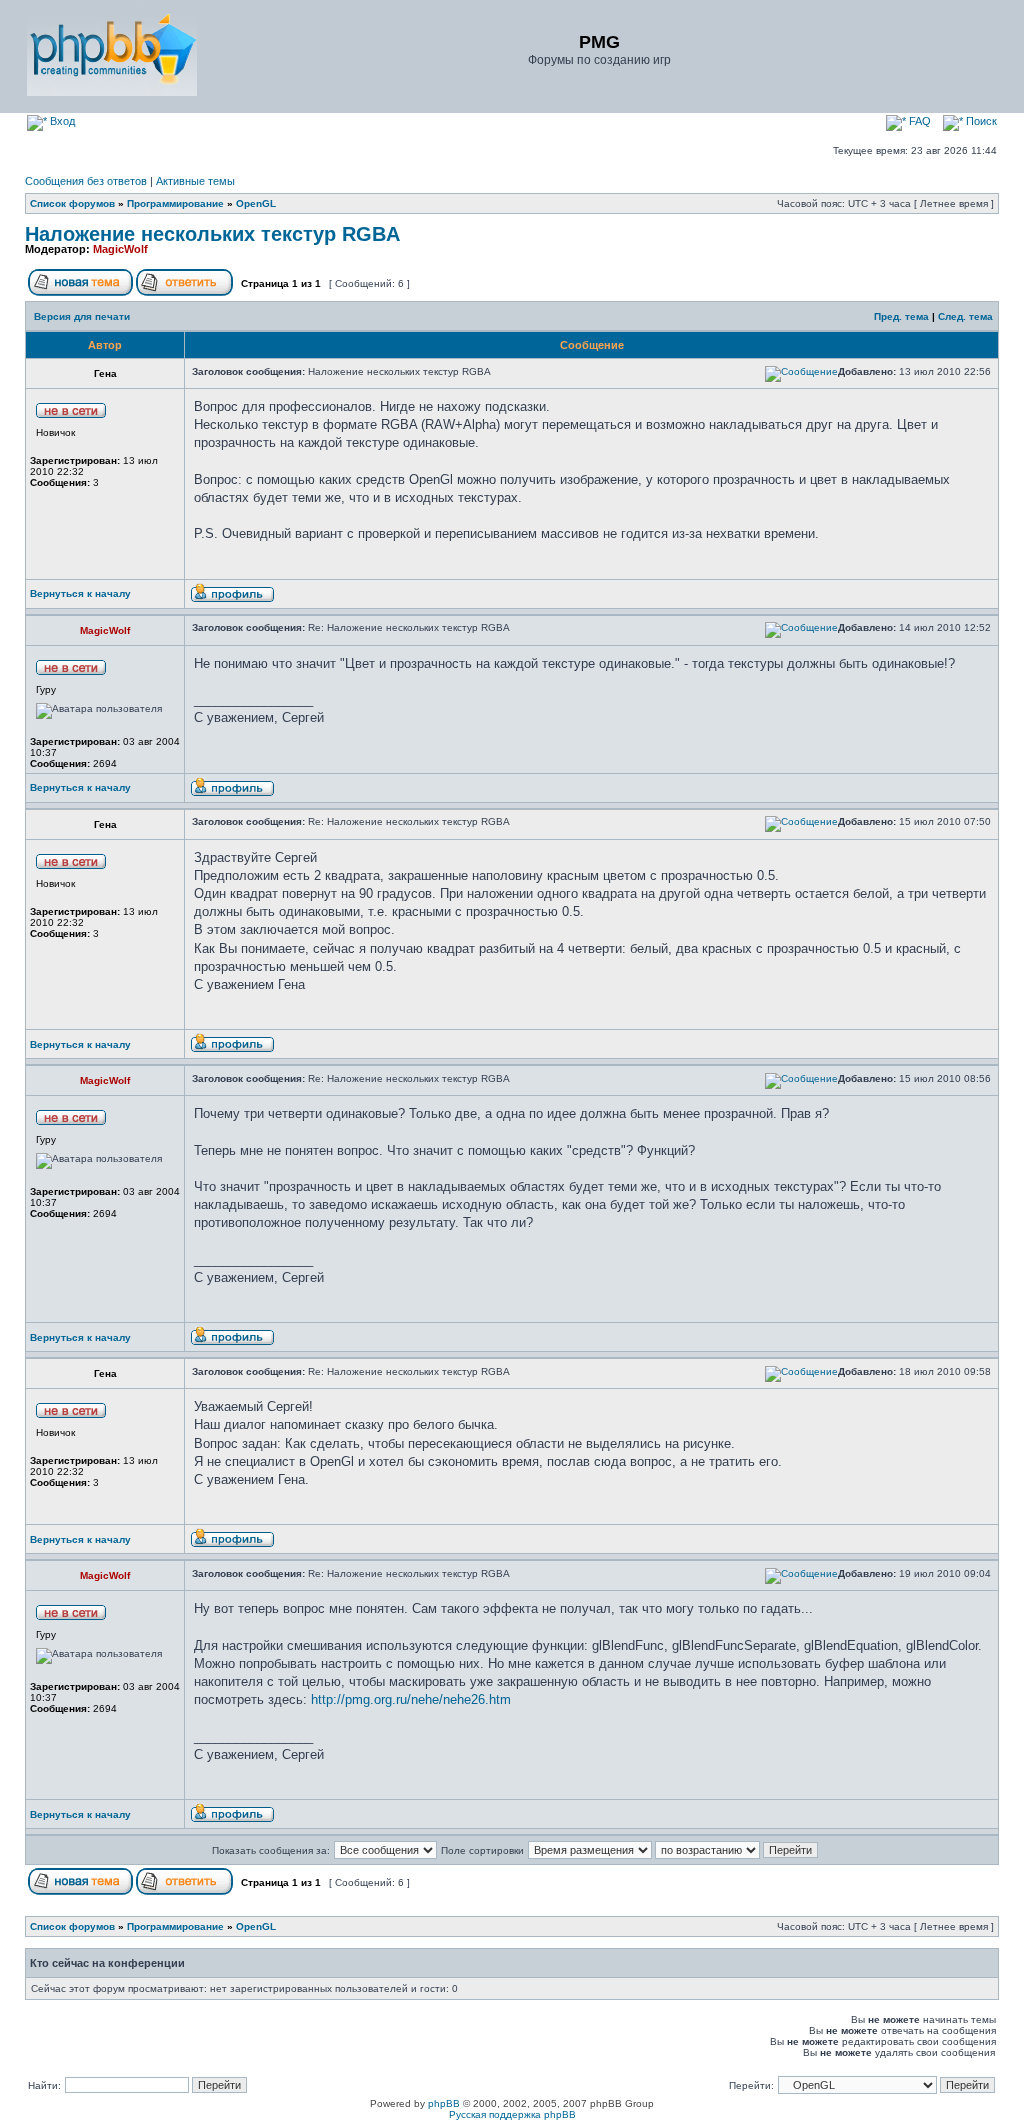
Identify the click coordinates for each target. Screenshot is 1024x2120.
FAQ (918, 121)
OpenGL (256, 203)
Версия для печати (82, 316)
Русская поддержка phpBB (512, 2114)
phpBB (444, 2103)
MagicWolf (120, 249)
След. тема (965, 316)
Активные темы (195, 181)
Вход (61, 121)
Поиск (980, 121)
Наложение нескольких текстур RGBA (212, 234)
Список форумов (72, 203)
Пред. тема (901, 316)
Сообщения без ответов (86, 181)
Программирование (175, 203)
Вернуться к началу (80, 593)
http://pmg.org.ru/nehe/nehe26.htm (411, 1699)
